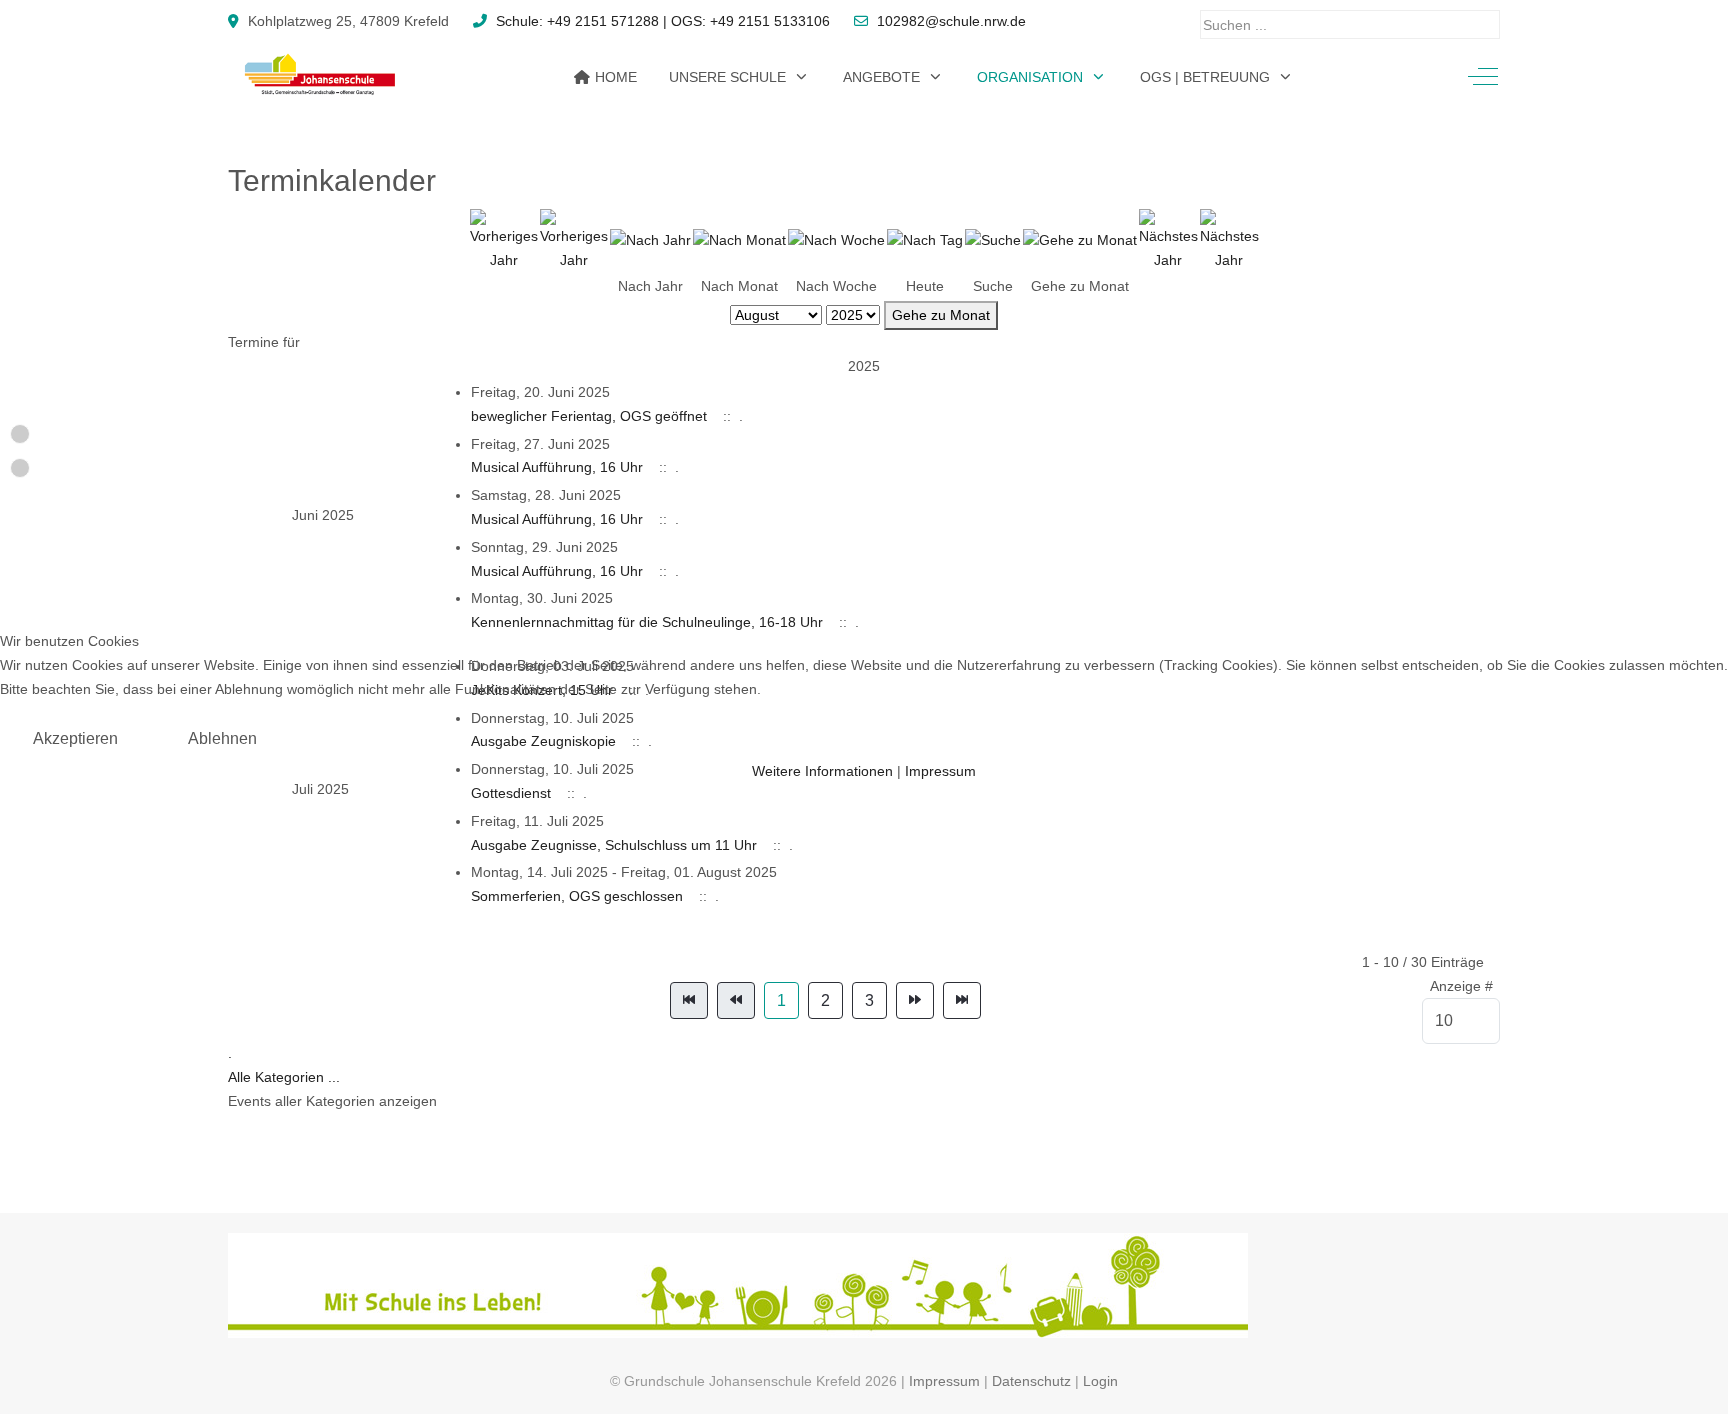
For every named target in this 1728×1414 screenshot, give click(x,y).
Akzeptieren (75, 738)
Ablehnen (222, 738)
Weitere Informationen (822, 771)
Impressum (940, 771)
